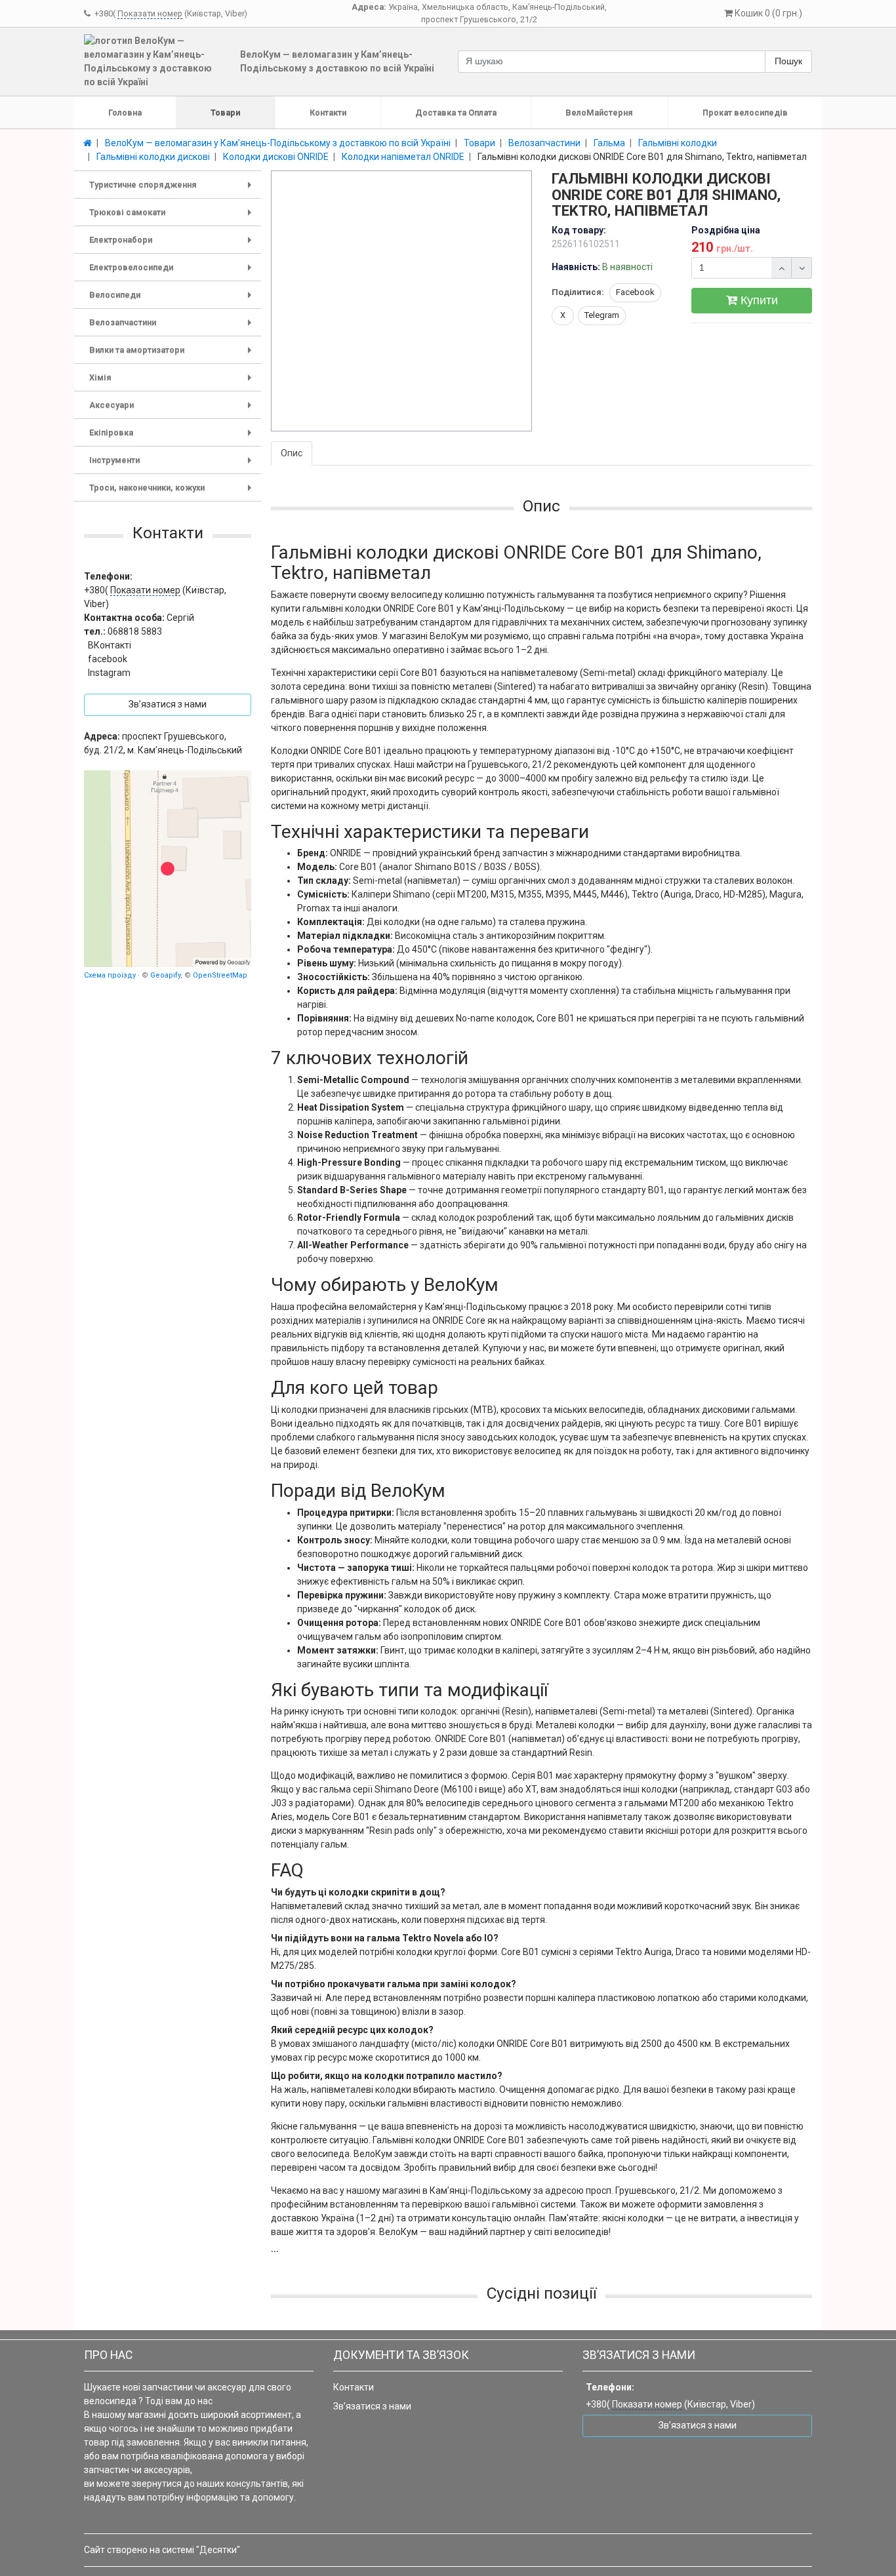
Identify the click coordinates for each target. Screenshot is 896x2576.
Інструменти (173, 465)
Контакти (328, 112)
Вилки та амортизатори (173, 354)
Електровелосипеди (173, 272)
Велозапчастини (173, 327)
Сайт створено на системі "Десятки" (162, 2550)
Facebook (635, 292)
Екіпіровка (173, 437)
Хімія (173, 382)
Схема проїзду (110, 975)
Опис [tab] (292, 453)
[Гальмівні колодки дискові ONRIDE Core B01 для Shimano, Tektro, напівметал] (402, 302)
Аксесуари (173, 409)
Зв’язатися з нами (372, 2406)
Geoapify (165, 975)
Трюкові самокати (173, 217)
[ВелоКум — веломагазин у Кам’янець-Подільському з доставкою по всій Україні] (168, 869)
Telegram (602, 315)
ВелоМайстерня (599, 112)
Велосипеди (173, 299)
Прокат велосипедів (745, 112)
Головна (125, 112)
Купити (758, 300)
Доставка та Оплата (456, 112)
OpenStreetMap (220, 975)
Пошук (788, 61)
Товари (225, 112)
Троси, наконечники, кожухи (173, 492)
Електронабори (173, 244)
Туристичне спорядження (173, 189)
